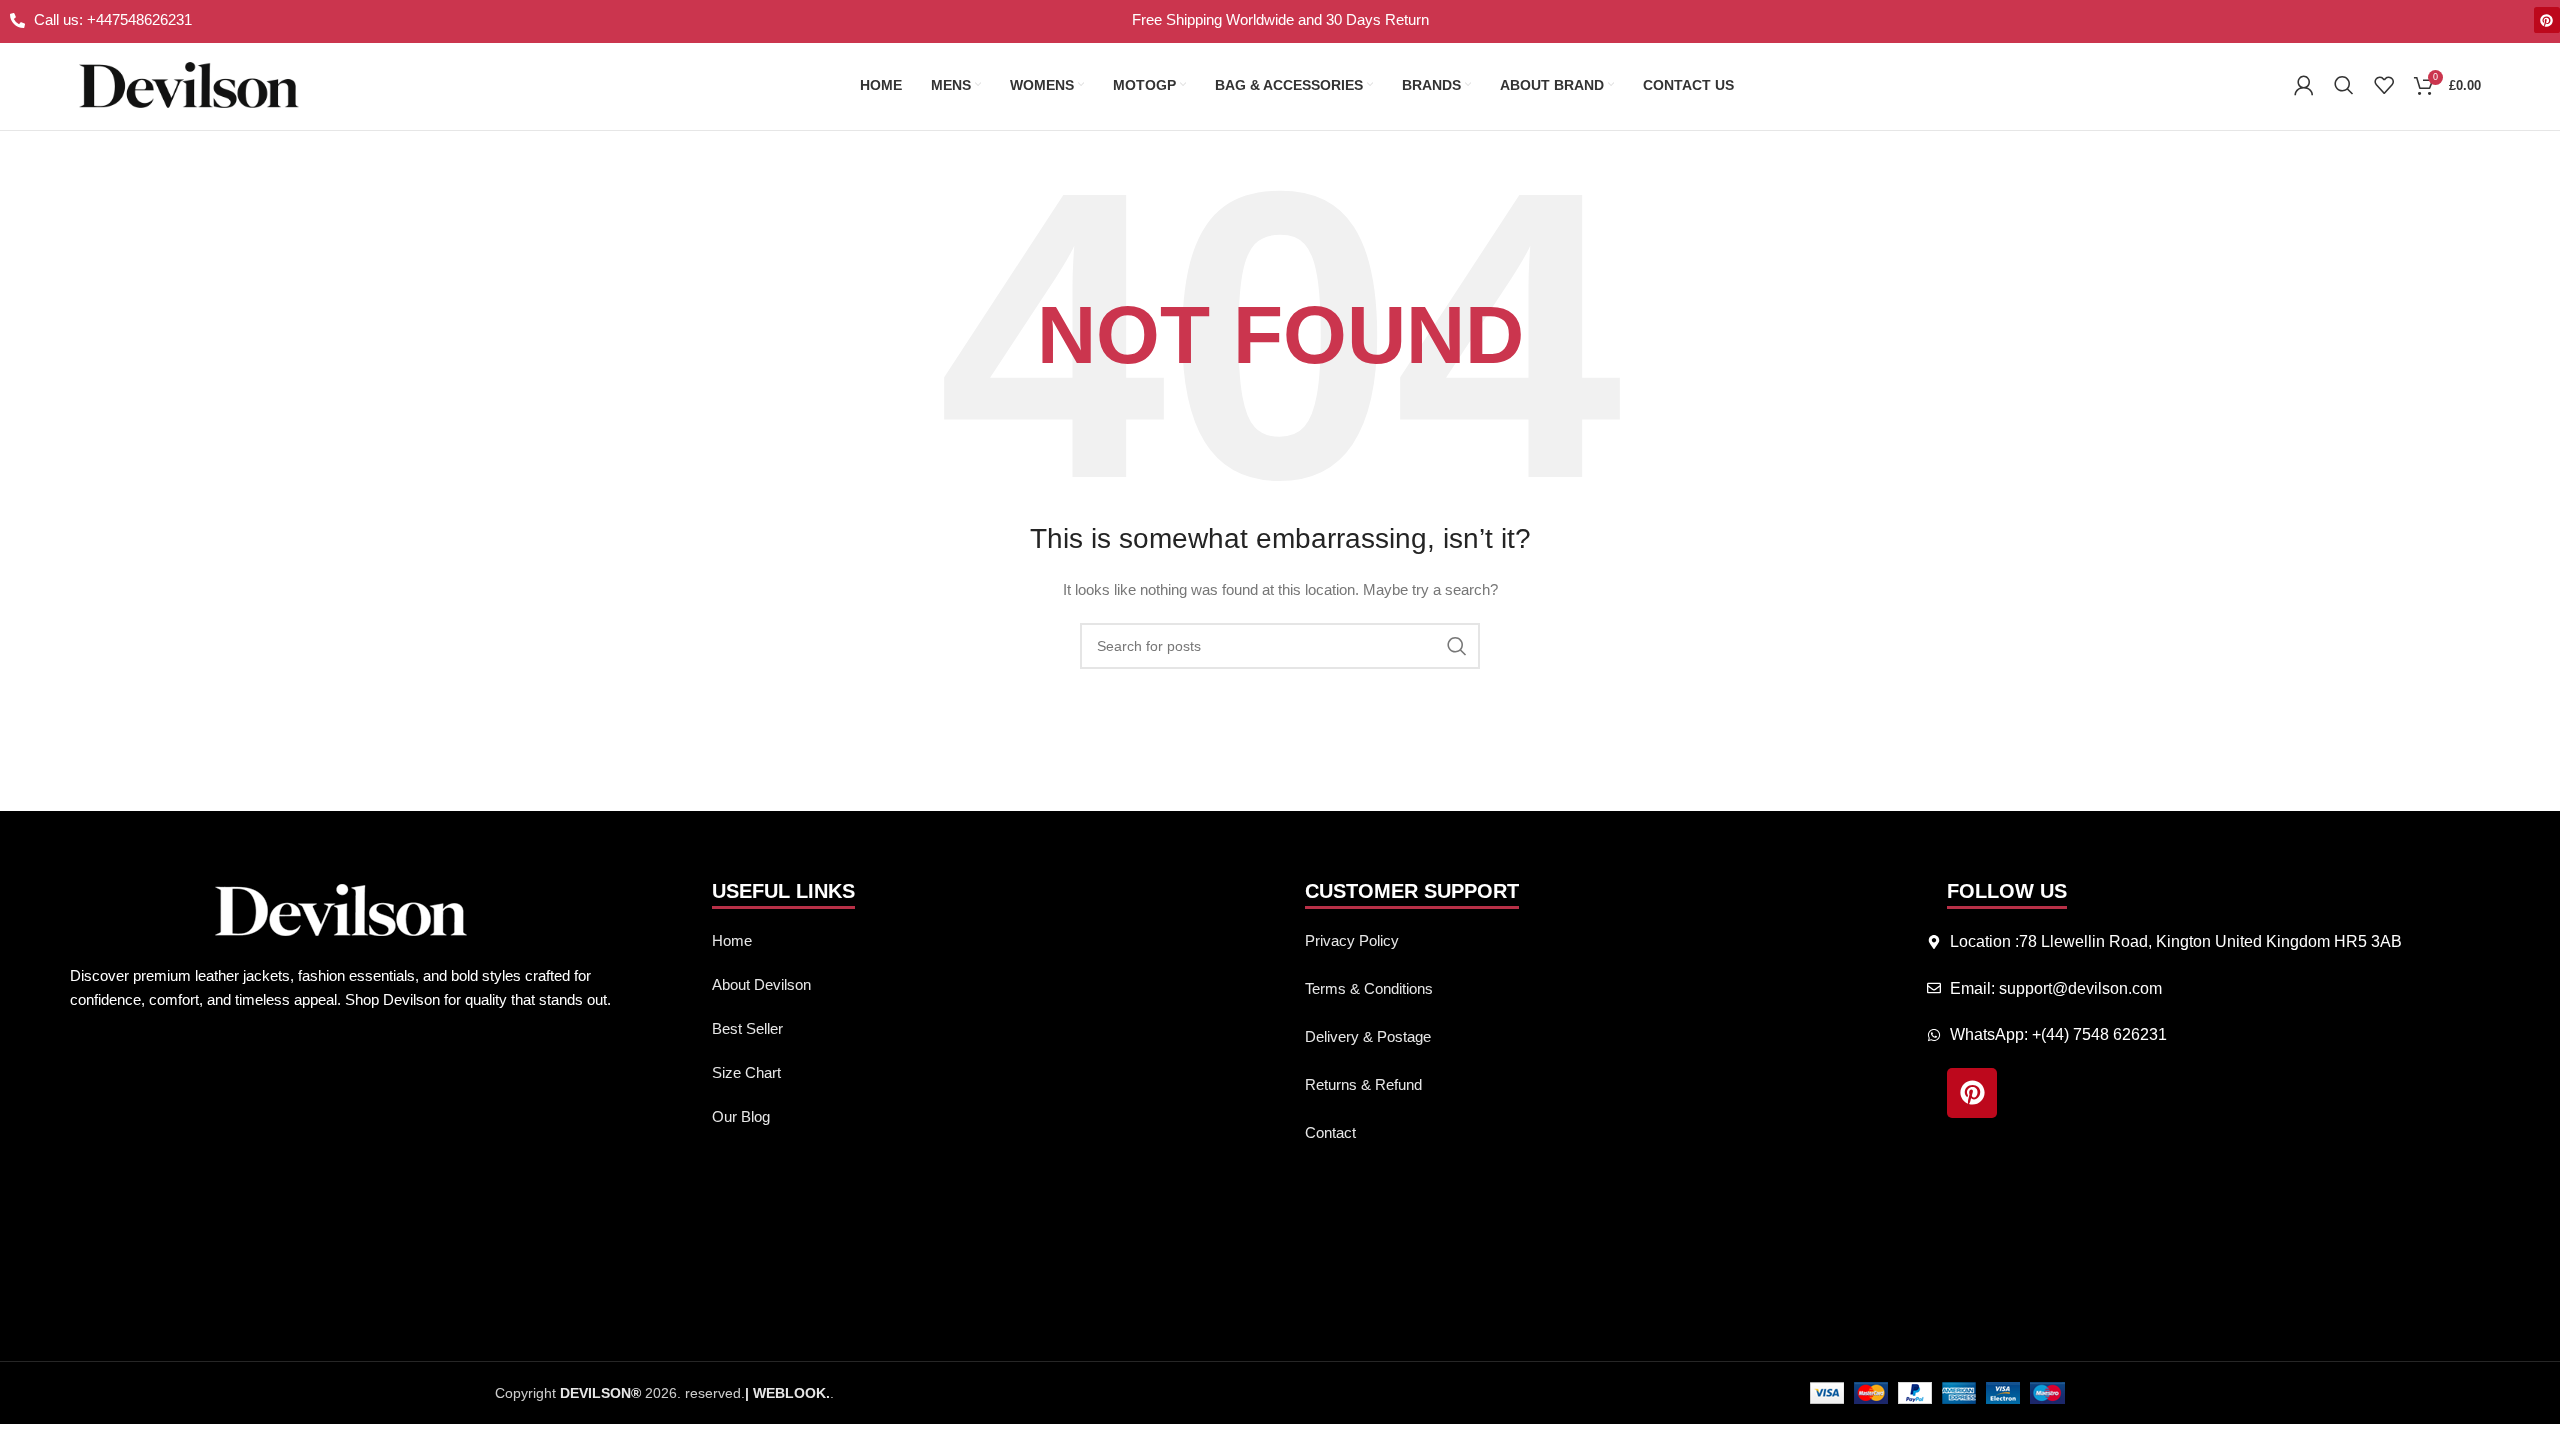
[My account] (2304, 85)
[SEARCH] (1457, 646)
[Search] (2344, 85)
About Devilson (761, 984)
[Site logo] (189, 84)
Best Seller (747, 1028)
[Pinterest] (2547, 20)
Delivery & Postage (1368, 1036)
